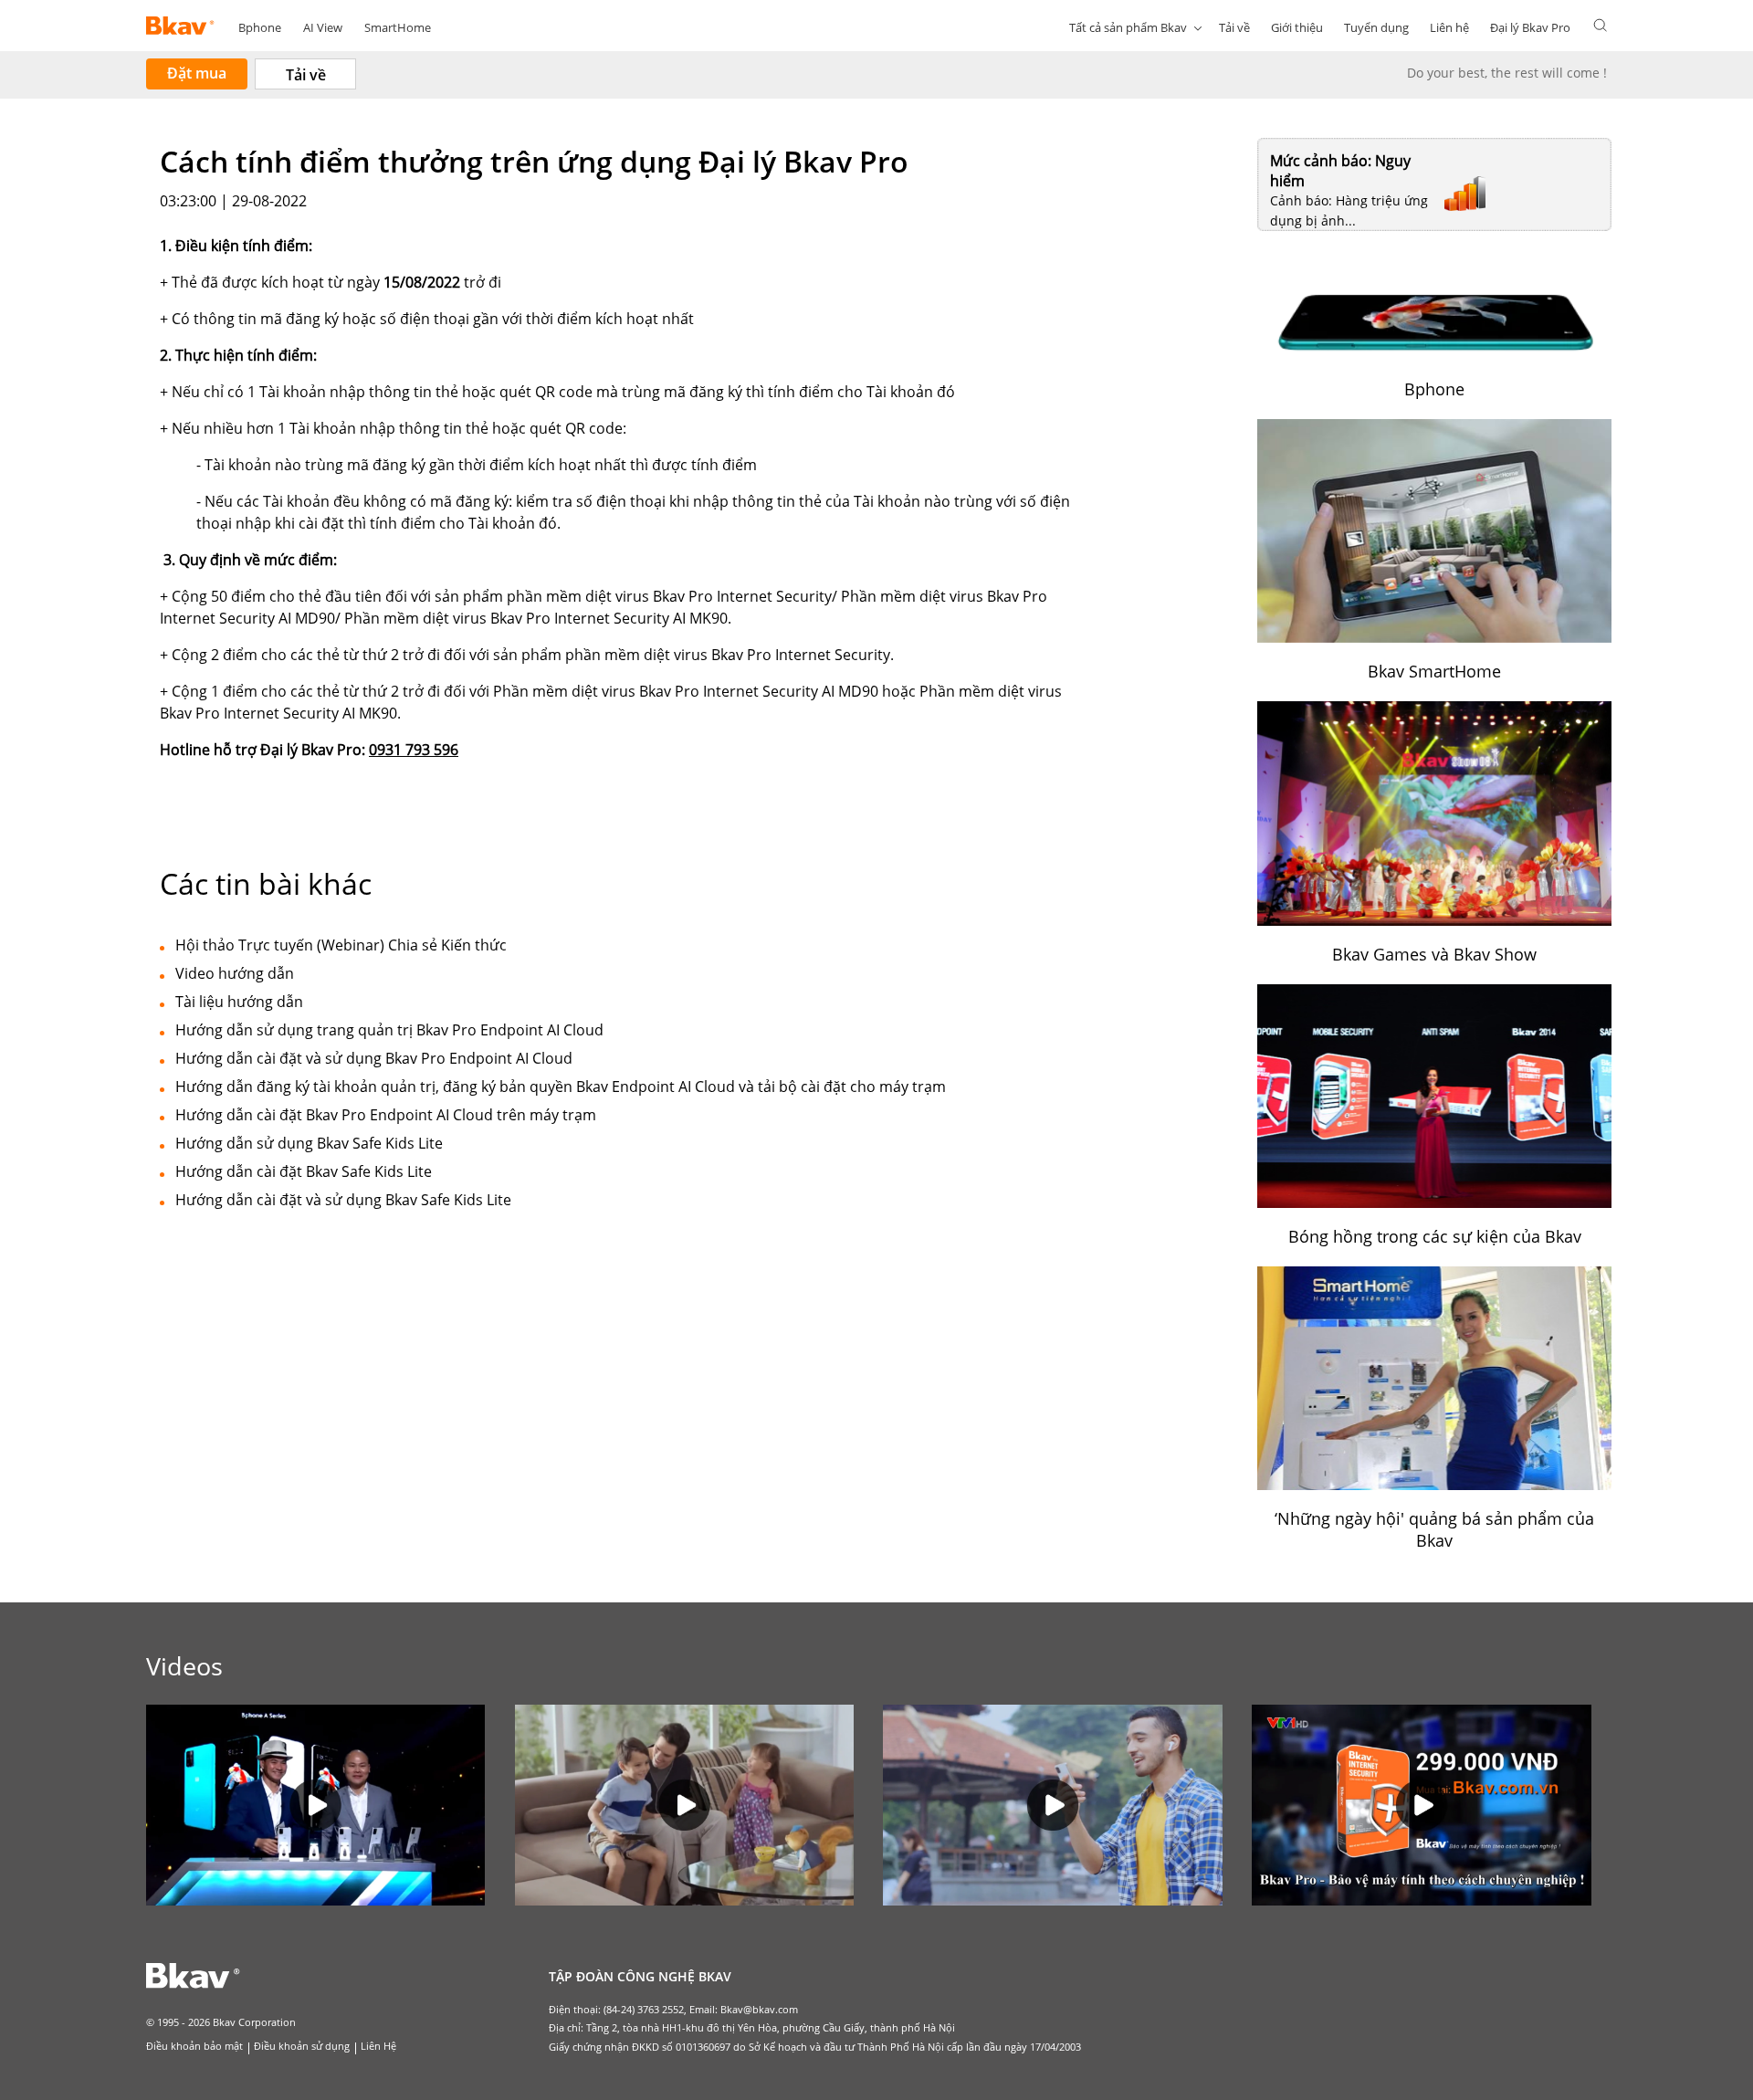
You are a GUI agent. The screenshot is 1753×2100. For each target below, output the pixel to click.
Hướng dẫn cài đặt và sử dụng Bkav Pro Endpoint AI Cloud (374, 1058)
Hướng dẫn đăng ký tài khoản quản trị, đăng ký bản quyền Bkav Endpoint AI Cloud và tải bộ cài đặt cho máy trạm (561, 1087)
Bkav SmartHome (1434, 671)
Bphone (260, 27)
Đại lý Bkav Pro (1530, 27)
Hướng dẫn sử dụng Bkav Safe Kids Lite (309, 1143)
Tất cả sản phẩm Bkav (1128, 27)
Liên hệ (1449, 27)
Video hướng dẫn (235, 973)
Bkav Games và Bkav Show (1434, 954)
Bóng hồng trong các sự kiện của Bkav (1435, 1236)
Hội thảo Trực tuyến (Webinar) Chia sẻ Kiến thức (341, 945)
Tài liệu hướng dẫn (239, 1002)
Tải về (1234, 27)
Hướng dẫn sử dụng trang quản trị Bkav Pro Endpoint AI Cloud (389, 1030)
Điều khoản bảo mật (194, 2046)
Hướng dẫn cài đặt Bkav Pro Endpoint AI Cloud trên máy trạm (386, 1115)
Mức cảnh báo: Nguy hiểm (1340, 171)
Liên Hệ (378, 2046)
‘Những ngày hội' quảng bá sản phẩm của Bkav (1434, 1529)
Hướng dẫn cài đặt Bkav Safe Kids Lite (304, 1171)
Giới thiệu (1297, 27)
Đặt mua (197, 73)
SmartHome (398, 27)
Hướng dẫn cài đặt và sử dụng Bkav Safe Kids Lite (343, 1200)
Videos (184, 1666)
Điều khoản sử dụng (302, 2046)
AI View (323, 27)
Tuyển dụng (1376, 27)
